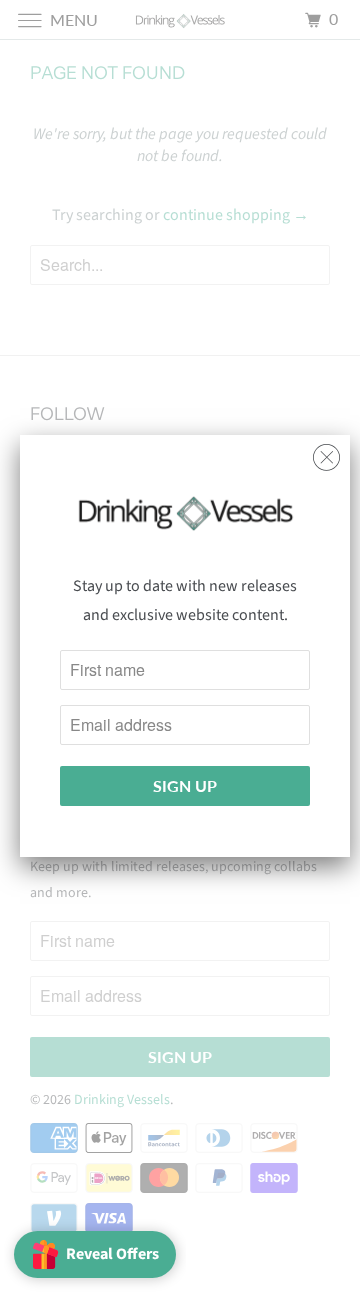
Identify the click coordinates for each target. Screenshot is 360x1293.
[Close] (326, 452)
